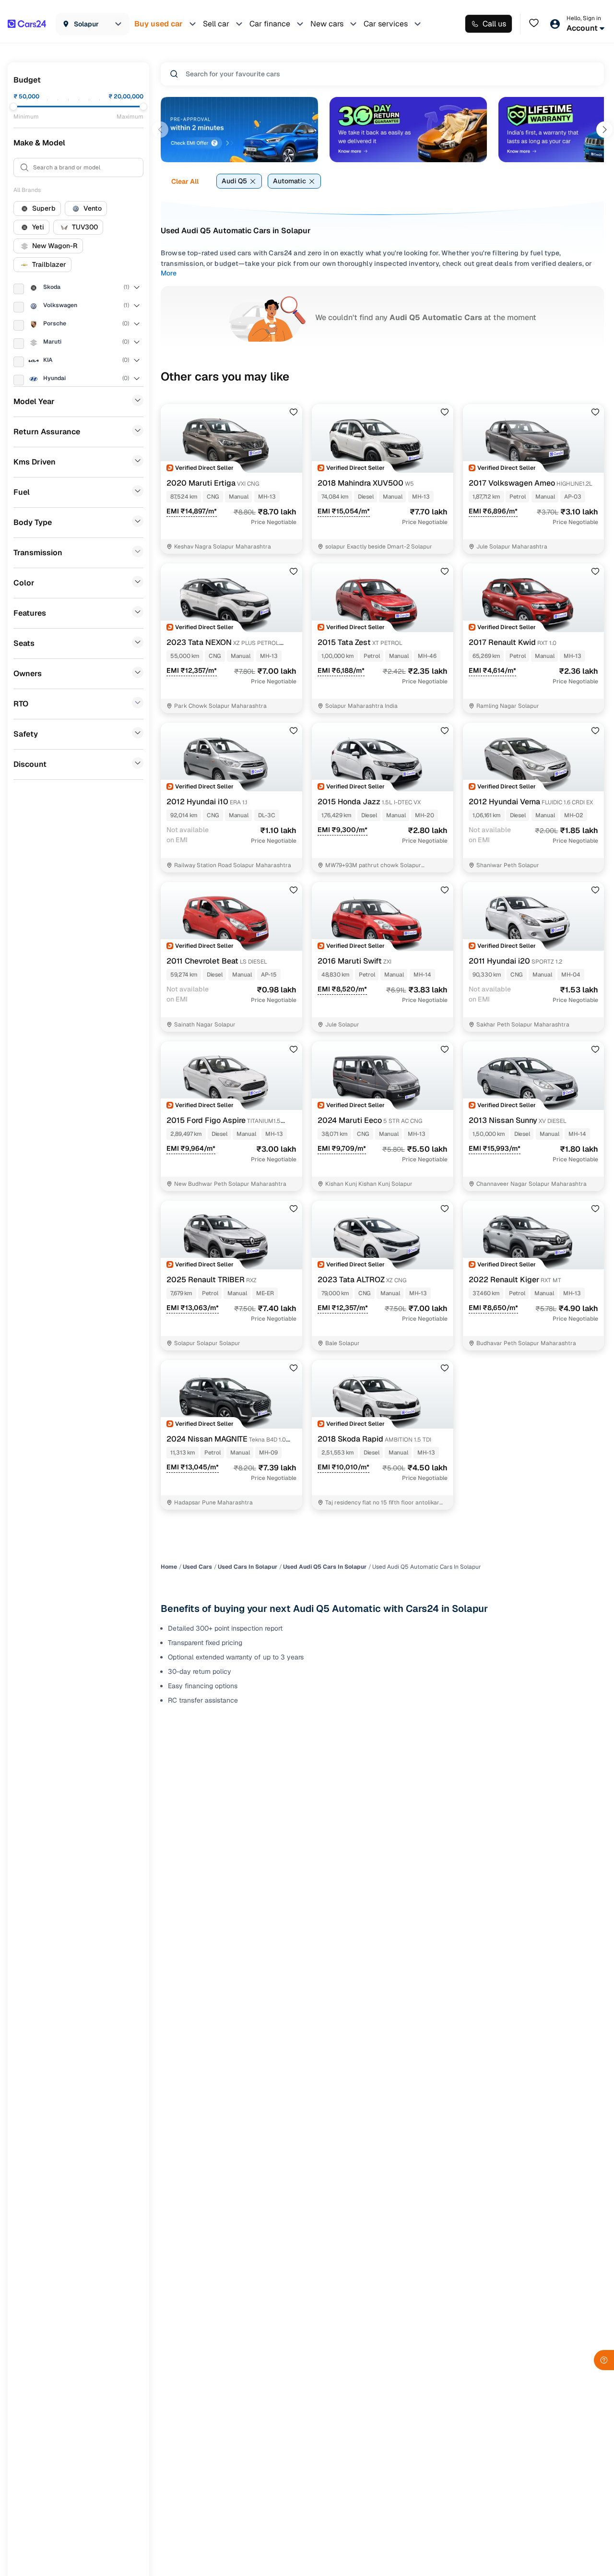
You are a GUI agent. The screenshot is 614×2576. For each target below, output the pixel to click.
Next (604, 130)
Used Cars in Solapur (248, 1567)
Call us (494, 24)
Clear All (185, 181)
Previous (160, 130)
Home (169, 1567)
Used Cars (197, 1567)
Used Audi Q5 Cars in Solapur (325, 1567)
